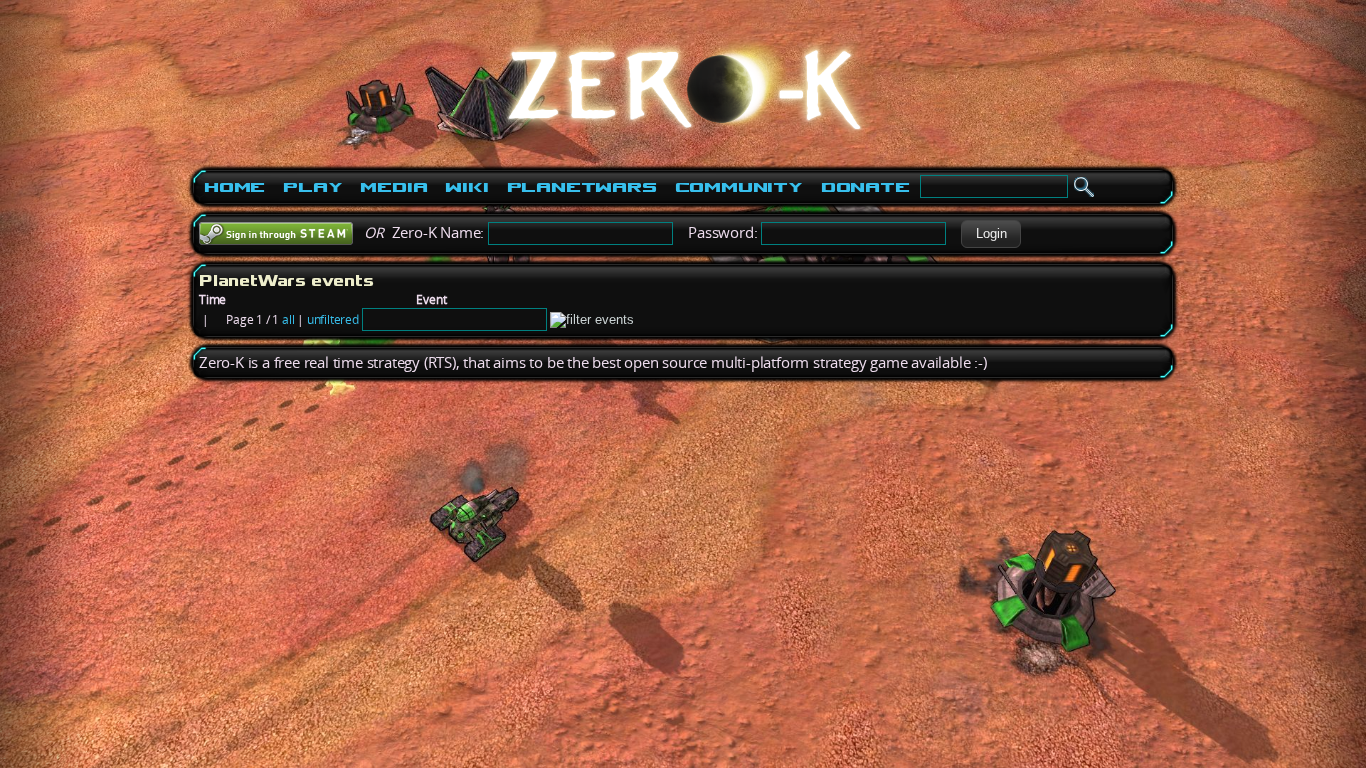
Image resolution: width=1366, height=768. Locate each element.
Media (393, 187)
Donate (865, 187)
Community (739, 187)
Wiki (466, 187)
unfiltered (333, 319)
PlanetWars (582, 187)
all (288, 319)
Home (234, 187)
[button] (991, 234)
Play (312, 187)
